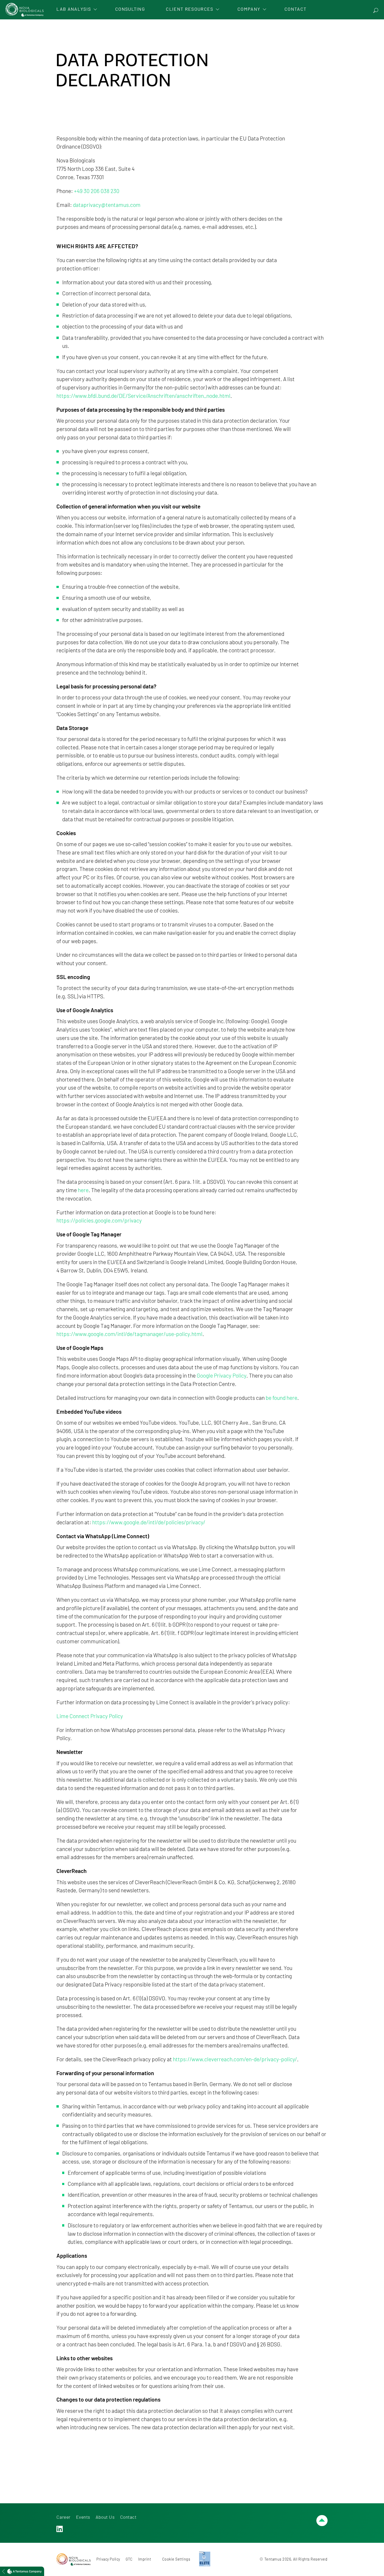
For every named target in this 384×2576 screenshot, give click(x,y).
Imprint (145, 2559)
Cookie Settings (176, 2559)
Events (83, 2517)
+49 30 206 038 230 (97, 191)
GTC (129, 2559)
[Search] (376, 10)
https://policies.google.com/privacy (99, 1220)
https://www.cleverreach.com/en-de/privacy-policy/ (235, 2059)
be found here (281, 1398)
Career (63, 2517)
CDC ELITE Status (205, 2557)
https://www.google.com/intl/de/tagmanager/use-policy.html (129, 1334)
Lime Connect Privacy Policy (90, 1716)
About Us (105, 2517)
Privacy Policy (108, 2559)
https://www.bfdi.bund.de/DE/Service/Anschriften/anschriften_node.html (143, 396)
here (83, 1190)
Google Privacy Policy (222, 1375)
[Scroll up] (322, 2521)
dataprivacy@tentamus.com (107, 205)
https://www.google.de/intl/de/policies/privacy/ (149, 1522)
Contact (128, 2517)
